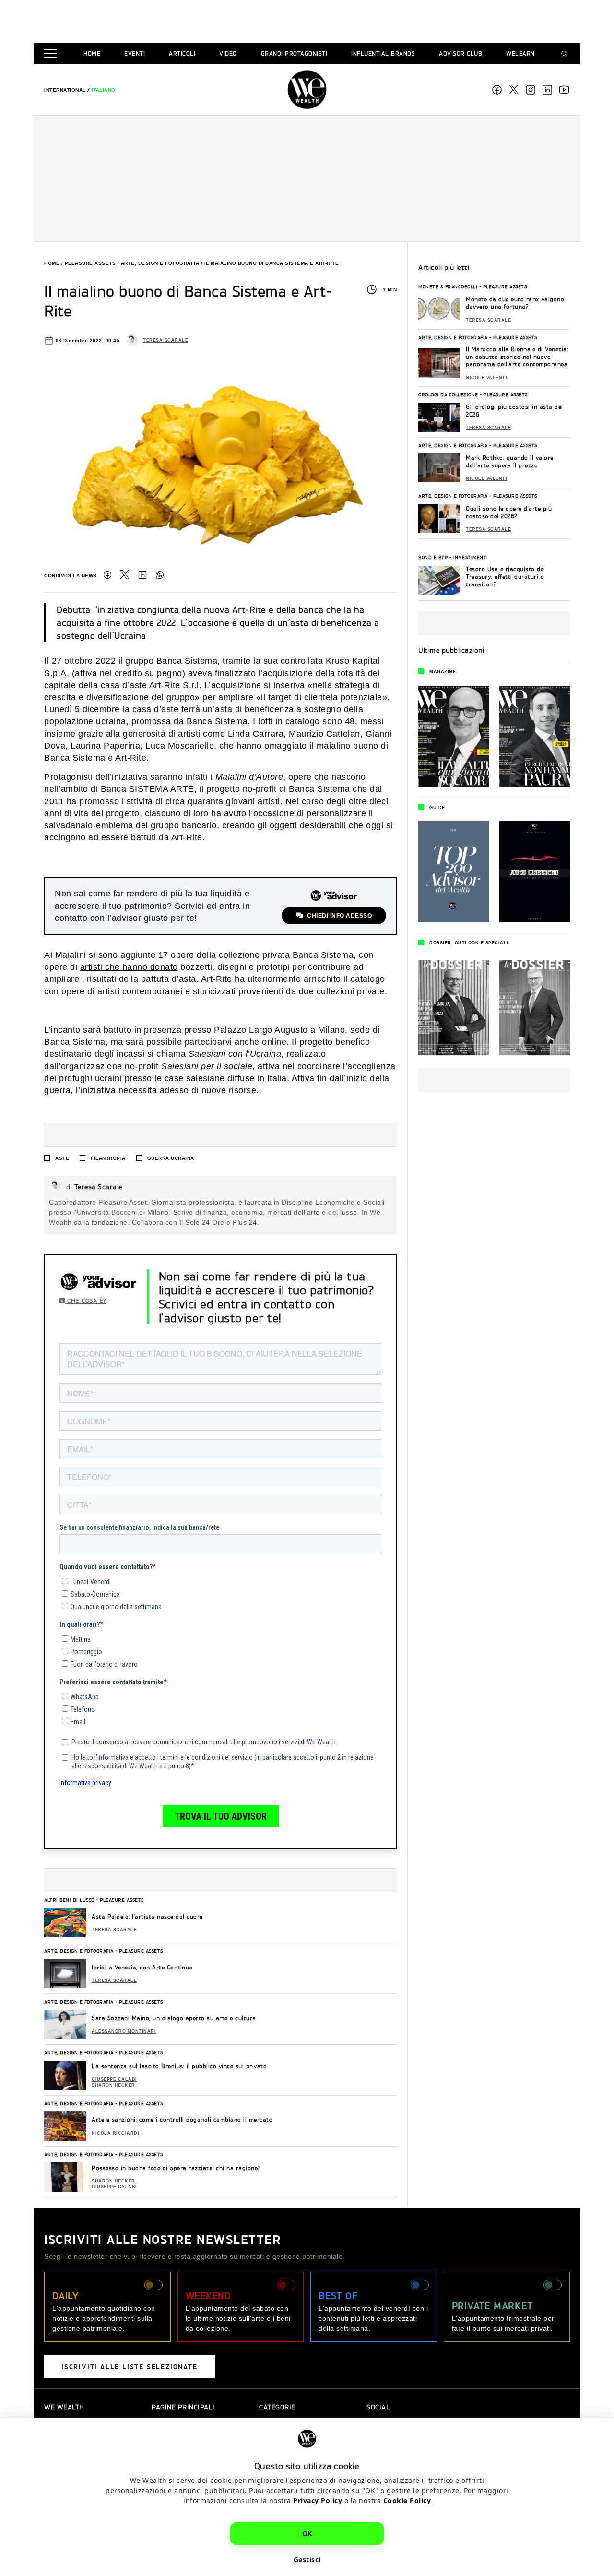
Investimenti (471, 557)
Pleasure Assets (90, 263)
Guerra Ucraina (171, 1158)
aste (62, 1158)
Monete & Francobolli (448, 286)
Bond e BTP (433, 557)
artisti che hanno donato (129, 967)
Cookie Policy (407, 2500)
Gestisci (307, 2559)
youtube (564, 90)
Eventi (135, 54)
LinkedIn (142, 575)
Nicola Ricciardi (115, 2133)
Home (92, 54)
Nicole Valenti (486, 378)
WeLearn (520, 54)
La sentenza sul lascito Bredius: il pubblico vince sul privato (179, 2066)
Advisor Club (460, 54)
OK (307, 2534)
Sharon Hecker (113, 2085)
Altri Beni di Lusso (69, 1900)
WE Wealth (307, 90)
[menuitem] (65, 90)
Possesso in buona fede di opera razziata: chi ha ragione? (176, 2168)
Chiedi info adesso (339, 916)
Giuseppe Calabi (114, 2079)
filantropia (108, 1158)
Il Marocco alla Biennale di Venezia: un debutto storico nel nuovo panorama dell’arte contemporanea (517, 357)
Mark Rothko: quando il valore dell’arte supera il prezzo (510, 461)
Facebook (497, 90)
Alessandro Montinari (124, 2031)
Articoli (182, 54)
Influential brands (383, 54)
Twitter (125, 575)
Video (228, 54)
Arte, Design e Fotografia (160, 263)
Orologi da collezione (448, 394)
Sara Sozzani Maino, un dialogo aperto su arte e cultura (174, 2018)
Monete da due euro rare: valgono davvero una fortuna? (515, 303)
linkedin (547, 90)
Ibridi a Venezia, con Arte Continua (142, 1967)
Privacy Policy (318, 2500)
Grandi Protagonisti (294, 54)
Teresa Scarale (165, 340)
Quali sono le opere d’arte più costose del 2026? (509, 512)
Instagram (531, 90)
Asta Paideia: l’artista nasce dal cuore (147, 1916)
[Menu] (52, 54)
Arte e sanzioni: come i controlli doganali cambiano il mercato (182, 2119)
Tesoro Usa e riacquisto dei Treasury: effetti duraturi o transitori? (506, 576)
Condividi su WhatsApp (160, 575)
